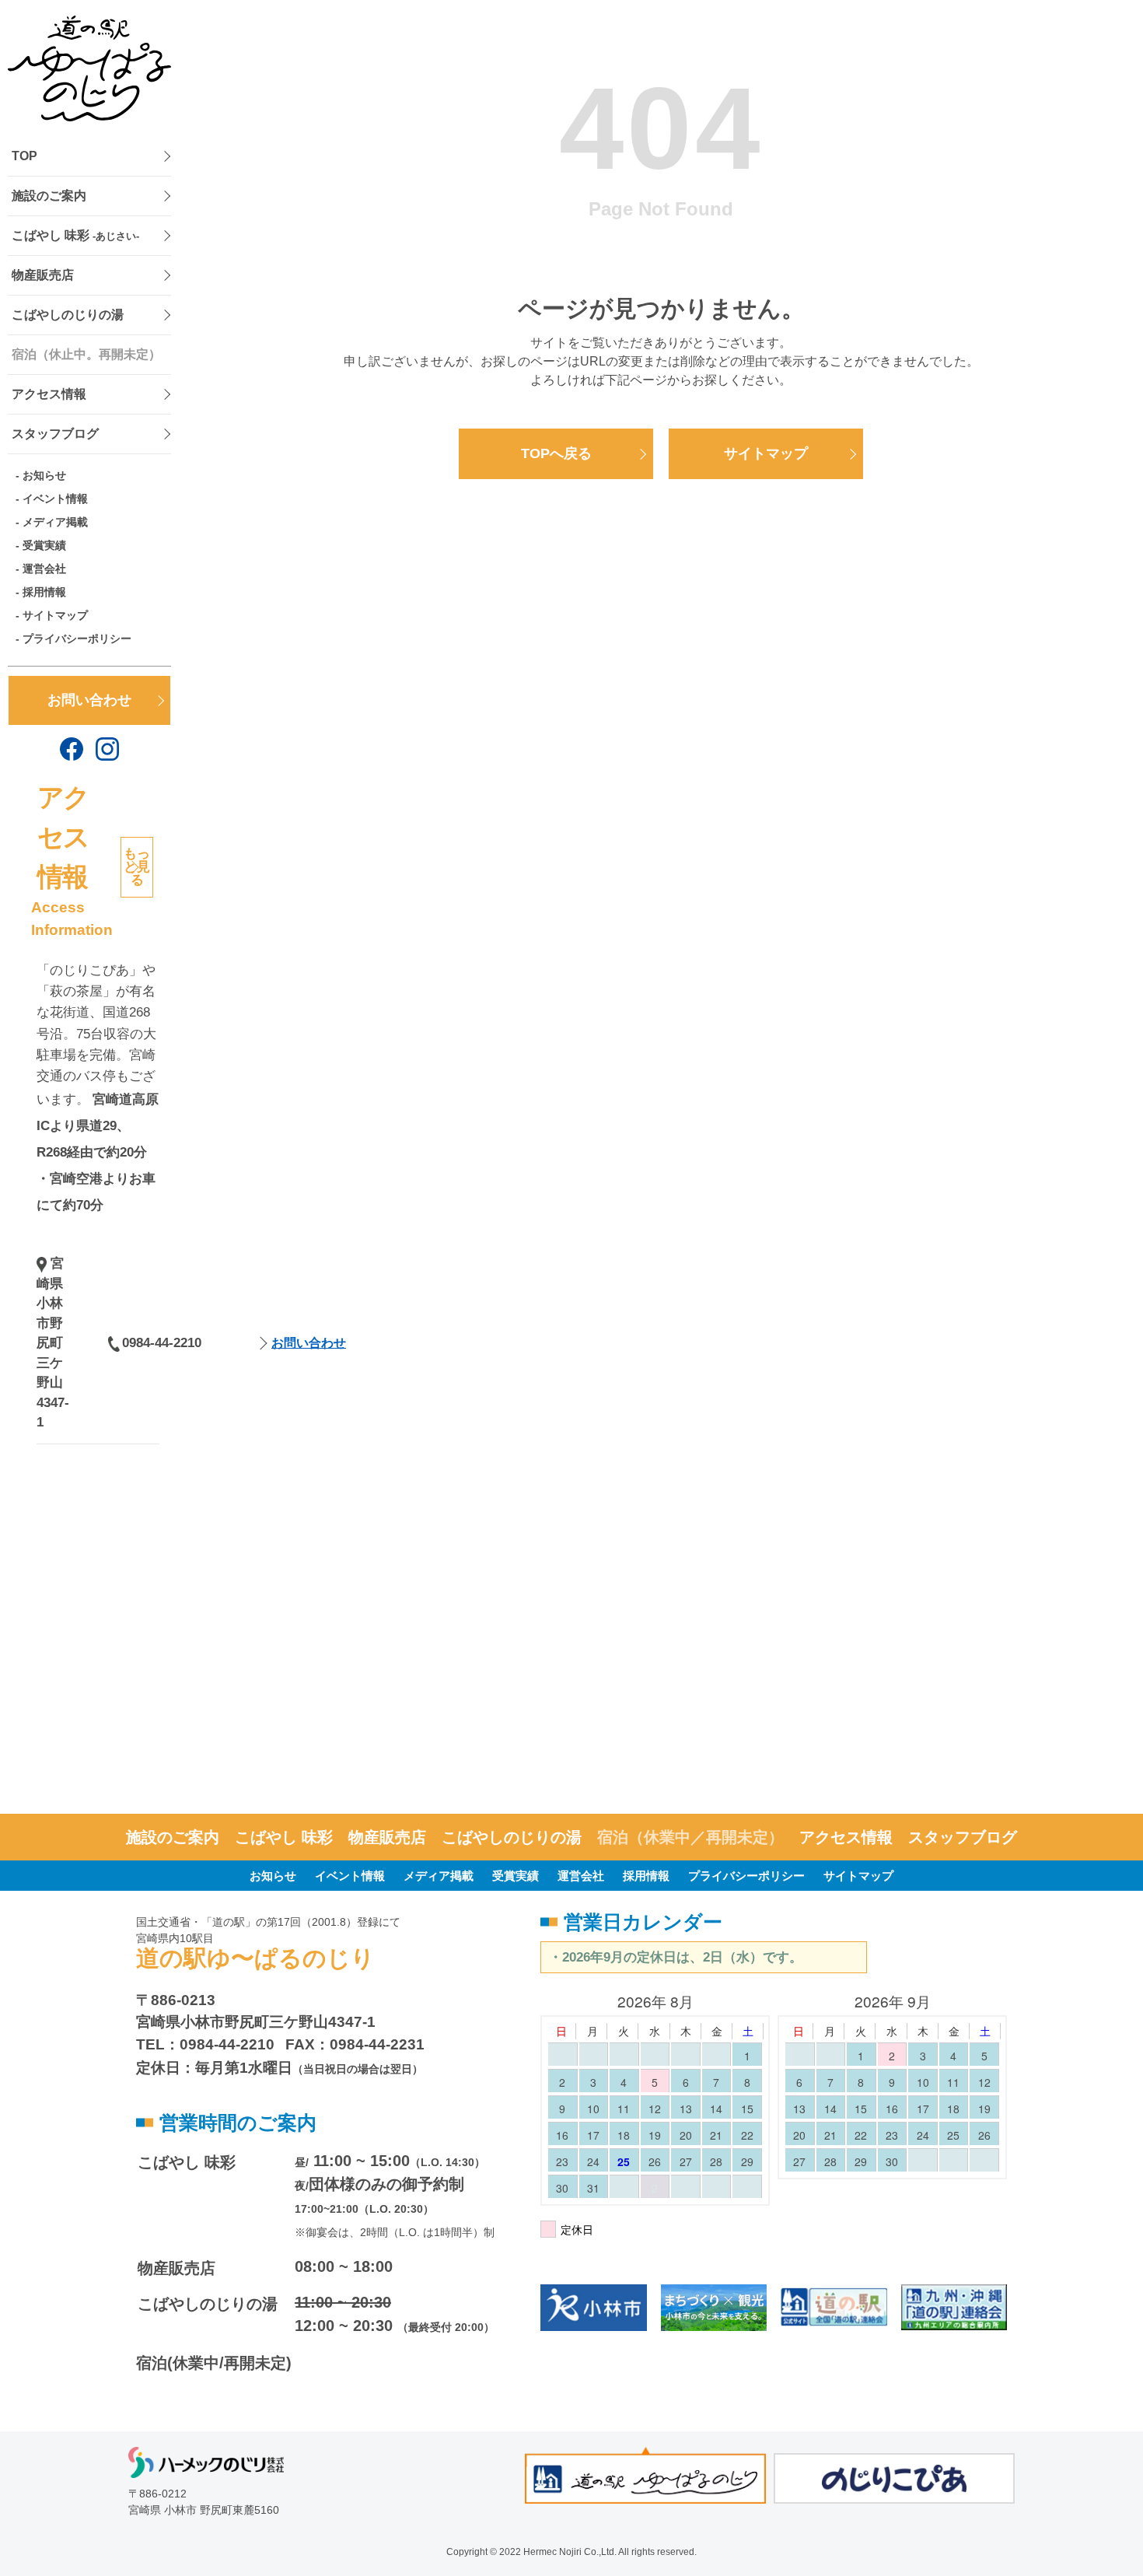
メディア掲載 (55, 522)
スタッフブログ (55, 434)
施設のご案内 (49, 196)
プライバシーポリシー (77, 639)
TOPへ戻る (556, 453)
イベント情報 (55, 499)
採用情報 (44, 592)
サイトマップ (55, 615)
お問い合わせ (89, 700)
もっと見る (137, 867)
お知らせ (44, 475)
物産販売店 (43, 275)
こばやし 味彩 (75, 235)
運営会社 (44, 569)
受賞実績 (44, 545)
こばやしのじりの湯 (68, 315)
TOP (24, 156)
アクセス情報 (49, 394)
